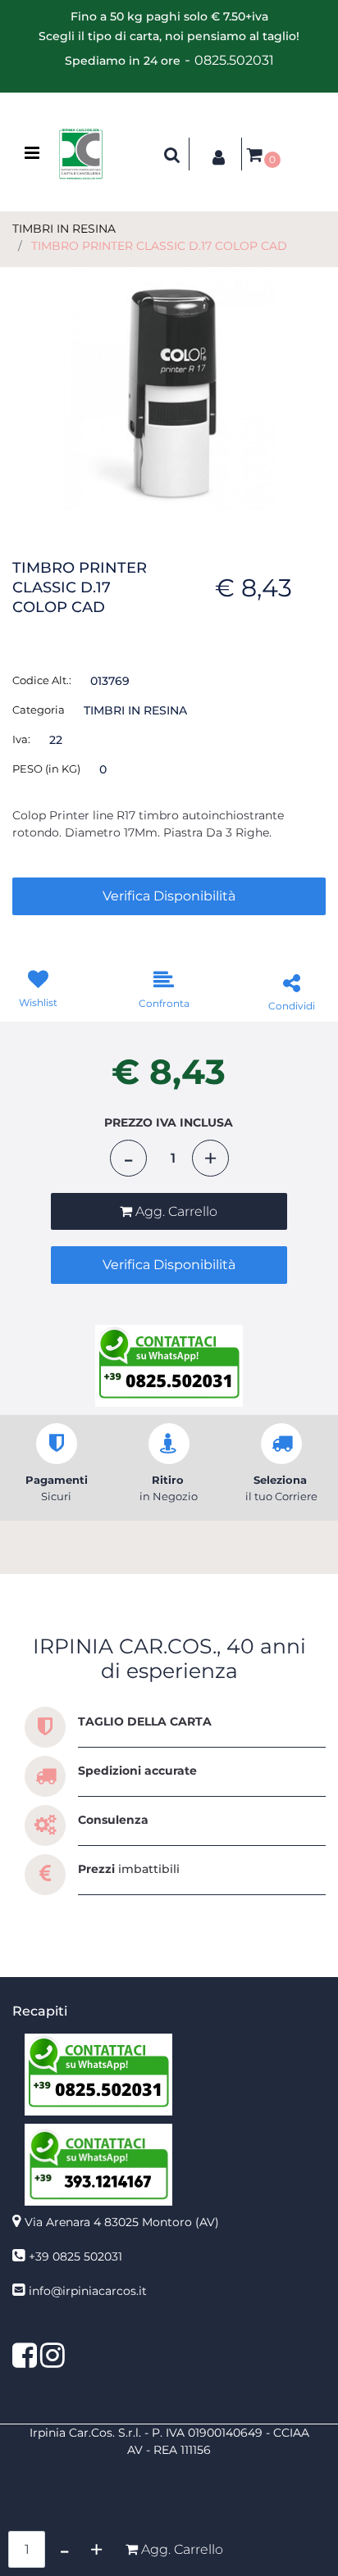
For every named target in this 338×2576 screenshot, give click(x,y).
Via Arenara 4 (122, 2222)
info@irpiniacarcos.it (88, 2291)
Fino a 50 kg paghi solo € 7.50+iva (169, 16)
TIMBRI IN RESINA (64, 229)
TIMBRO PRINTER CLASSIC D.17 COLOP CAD (159, 246)
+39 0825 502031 (75, 2256)
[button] (169, 390)
